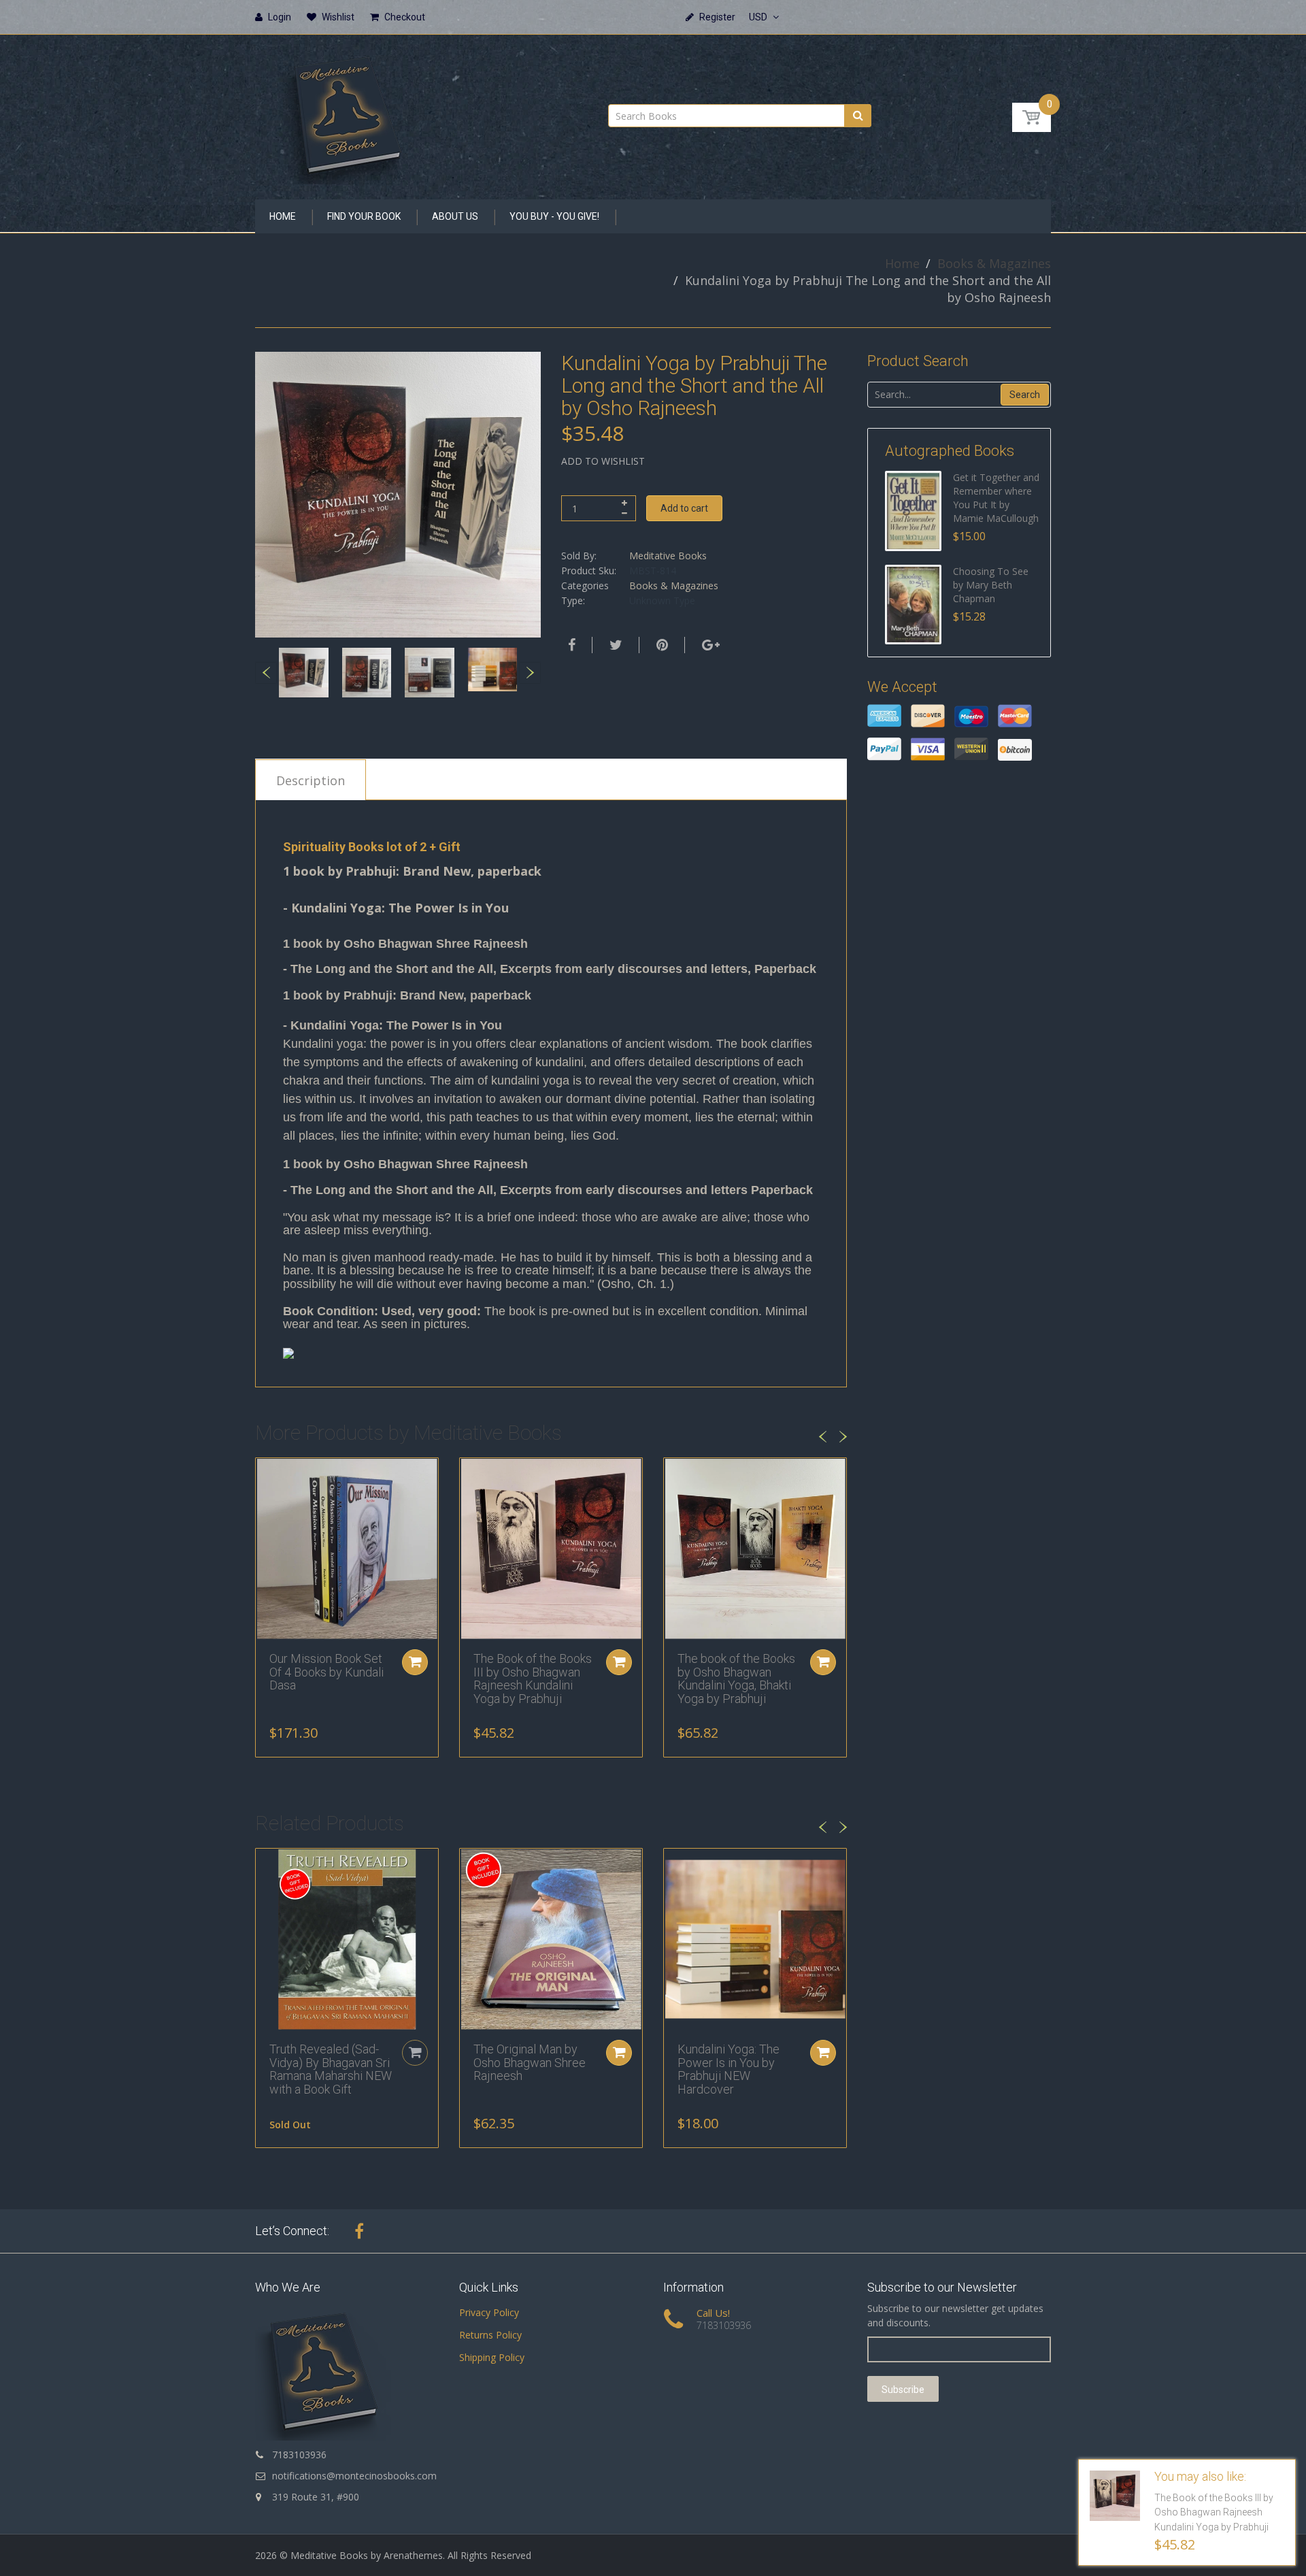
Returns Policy (490, 2335)
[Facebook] (570, 645)
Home (902, 263)
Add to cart (684, 508)
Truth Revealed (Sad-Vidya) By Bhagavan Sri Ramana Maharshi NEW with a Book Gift (331, 2069)
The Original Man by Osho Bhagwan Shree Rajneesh (530, 2063)
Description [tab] (311, 780)
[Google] (709, 645)
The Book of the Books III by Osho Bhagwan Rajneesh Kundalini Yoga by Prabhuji (533, 1679)
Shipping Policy (492, 2357)
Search (1025, 395)
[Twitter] (614, 645)
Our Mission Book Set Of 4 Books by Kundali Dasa (326, 1672)
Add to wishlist (603, 461)
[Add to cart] (415, 1662)
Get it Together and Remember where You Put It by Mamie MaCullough (996, 498)
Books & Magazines (994, 263)
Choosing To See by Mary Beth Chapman (991, 585)
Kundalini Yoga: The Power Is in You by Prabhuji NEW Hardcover (729, 2069)
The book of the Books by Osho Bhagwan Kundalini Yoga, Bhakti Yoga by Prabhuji (736, 1679)
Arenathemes (413, 2555)
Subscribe (903, 2390)
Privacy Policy (489, 2312)
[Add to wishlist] (266, 1475)
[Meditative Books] (347, 113)
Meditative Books (668, 556)
